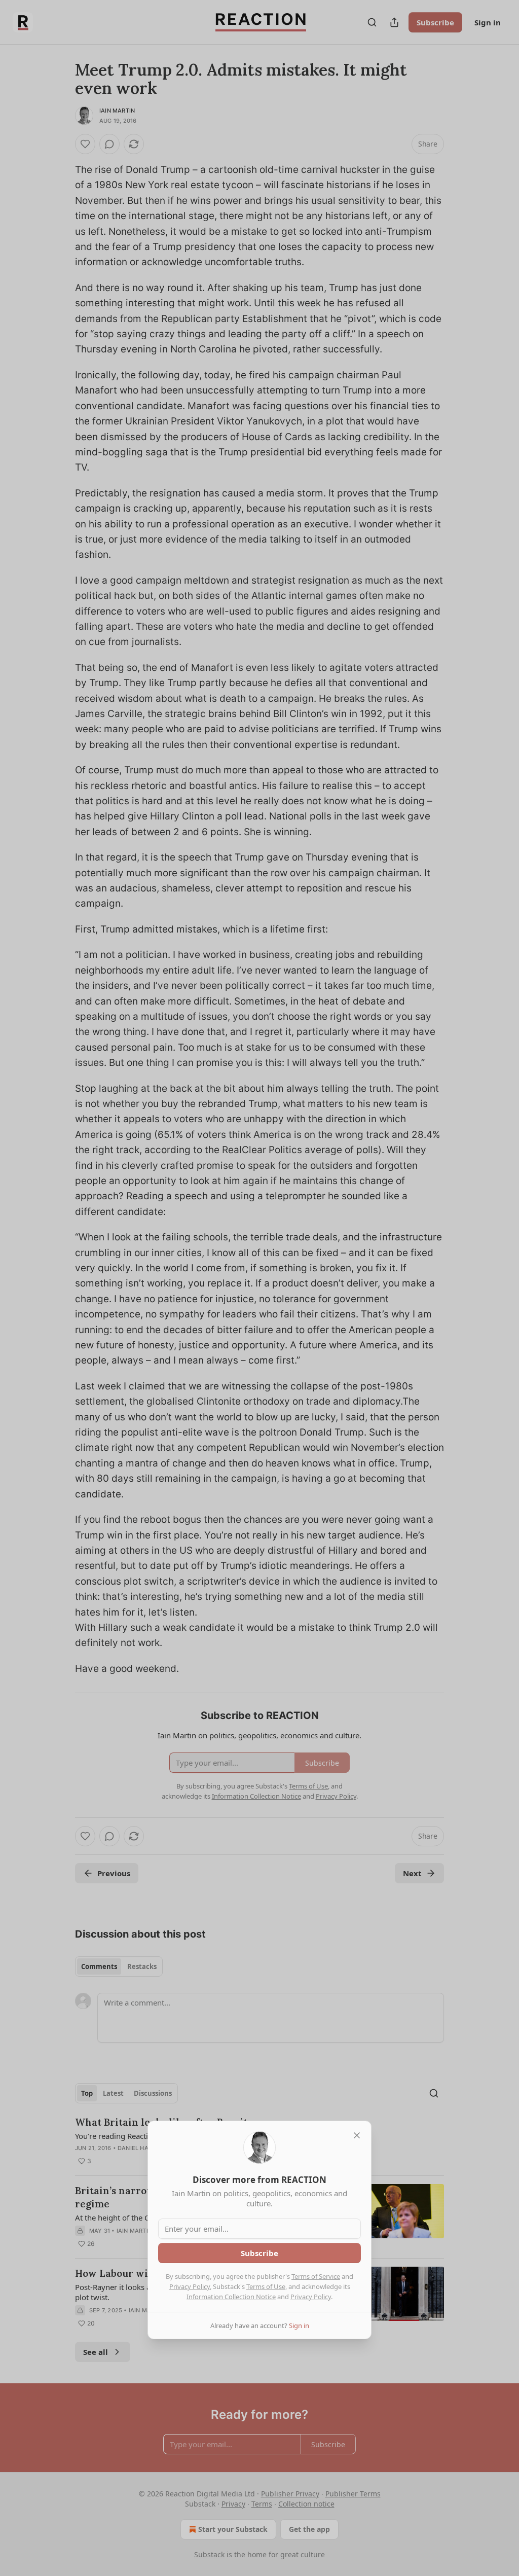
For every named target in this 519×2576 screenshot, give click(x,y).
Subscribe (259, 2253)
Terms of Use (266, 2286)
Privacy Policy (190, 2286)
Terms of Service (316, 2276)
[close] (357, 2135)
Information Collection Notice (231, 2297)
